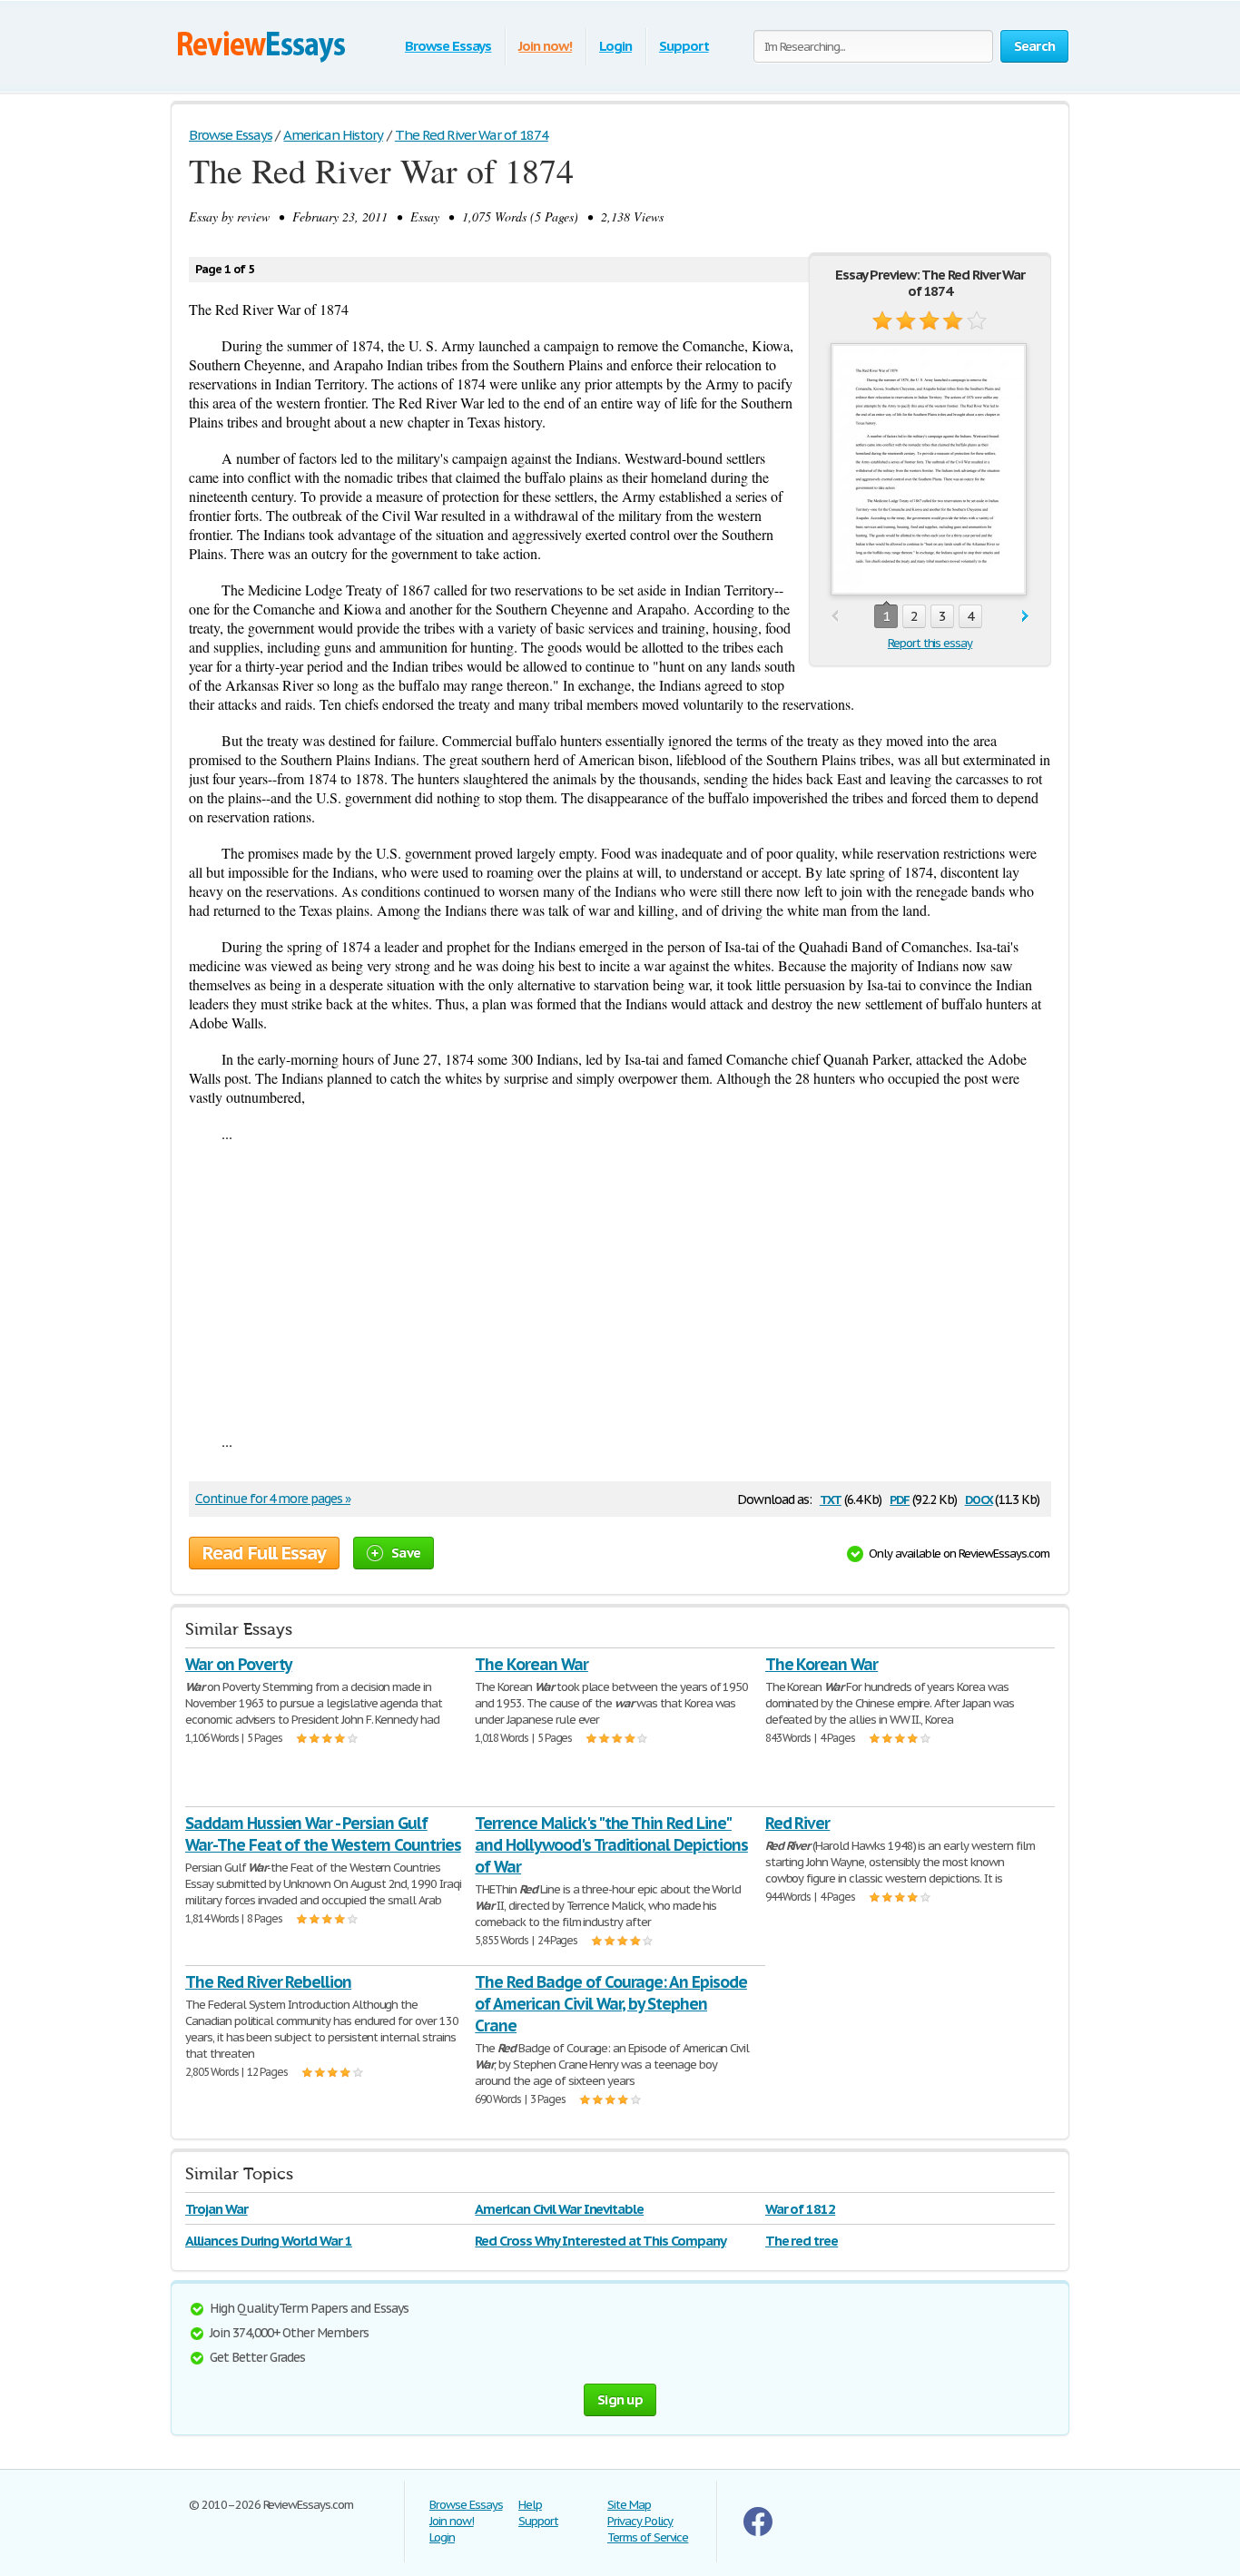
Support (684, 46)
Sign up (620, 2399)
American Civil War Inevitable (559, 2209)
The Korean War (531, 1664)
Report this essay (930, 643)
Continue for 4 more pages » (273, 1499)
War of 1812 (801, 2209)
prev (835, 617)
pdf (900, 1498)
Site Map (629, 2505)
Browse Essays (448, 46)
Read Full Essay (264, 1553)
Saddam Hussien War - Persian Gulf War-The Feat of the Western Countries (323, 1834)
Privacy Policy (640, 2521)
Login (615, 46)
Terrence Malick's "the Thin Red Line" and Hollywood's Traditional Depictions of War (611, 1845)
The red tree (802, 2241)
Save (406, 1553)
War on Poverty (238, 1664)
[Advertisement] (620, 1287)
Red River (798, 1823)
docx (979, 1498)
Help (530, 2505)
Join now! (545, 46)
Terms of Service (648, 2537)
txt (831, 1498)
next (1025, 617)
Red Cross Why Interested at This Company (600, 2241)
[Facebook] (758, 2532)
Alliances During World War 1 (269, 2241)
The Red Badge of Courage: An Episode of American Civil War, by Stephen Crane (611, 2004)
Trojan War (217, 2209)
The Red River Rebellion (268, 1982)
